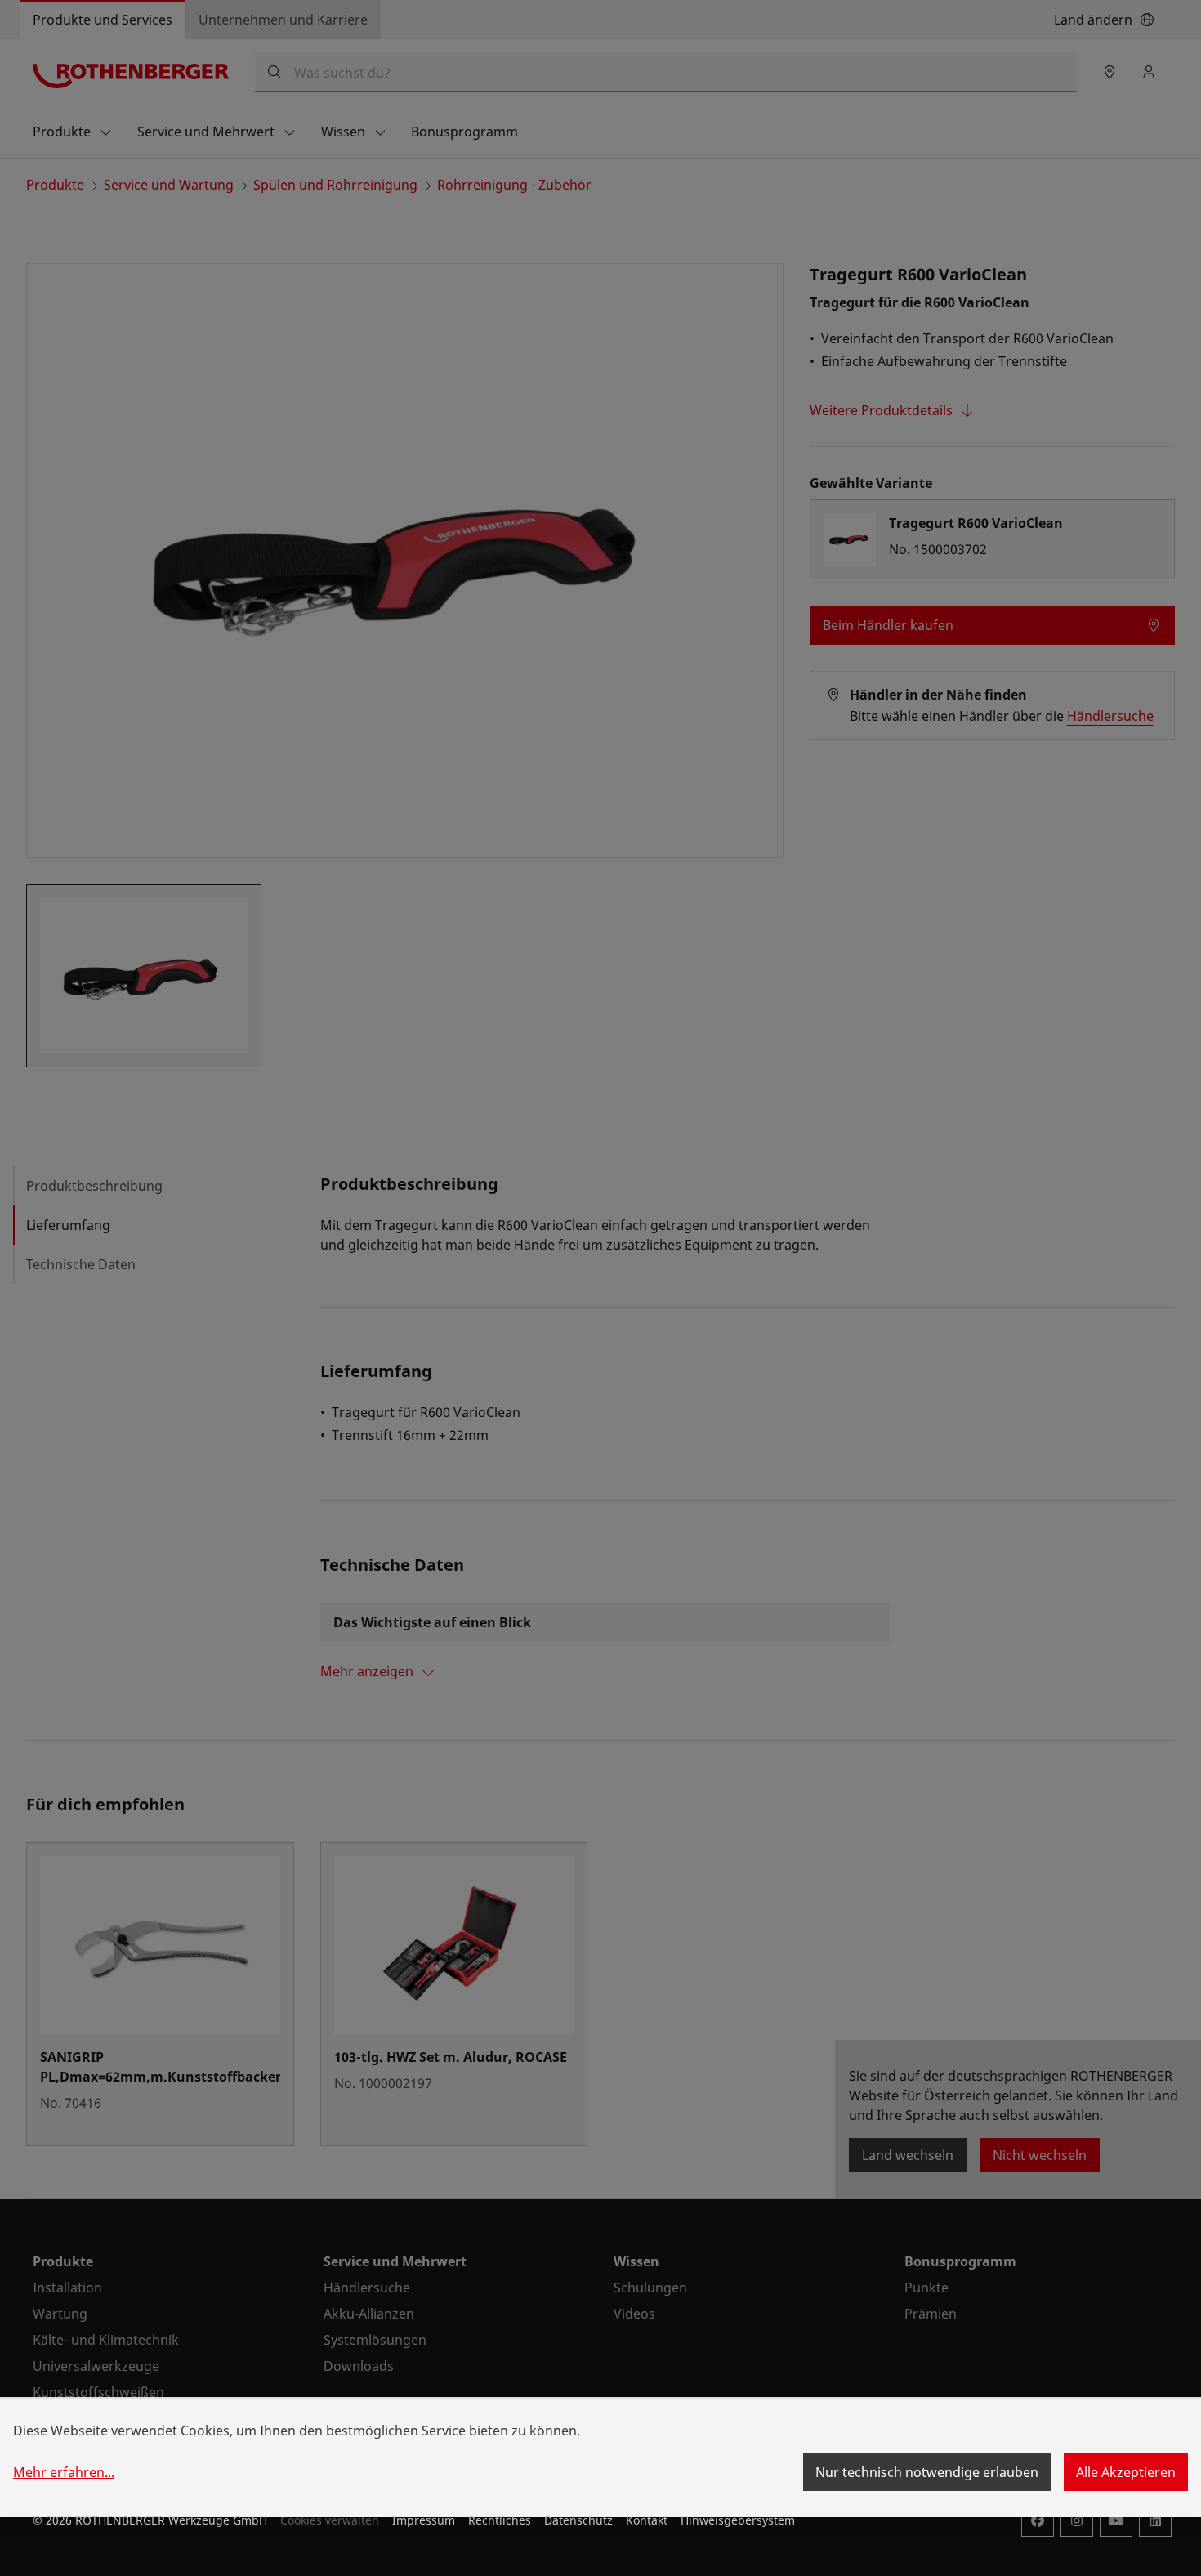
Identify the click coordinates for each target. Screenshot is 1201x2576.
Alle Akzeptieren (1126, 2472)
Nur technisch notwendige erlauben (927, 2472)
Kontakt (647, 2520)
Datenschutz (578, 2520)
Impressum (424, 2520)
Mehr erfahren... (64, 2472)
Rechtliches (500, 2520)
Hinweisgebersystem (738, 2520)
